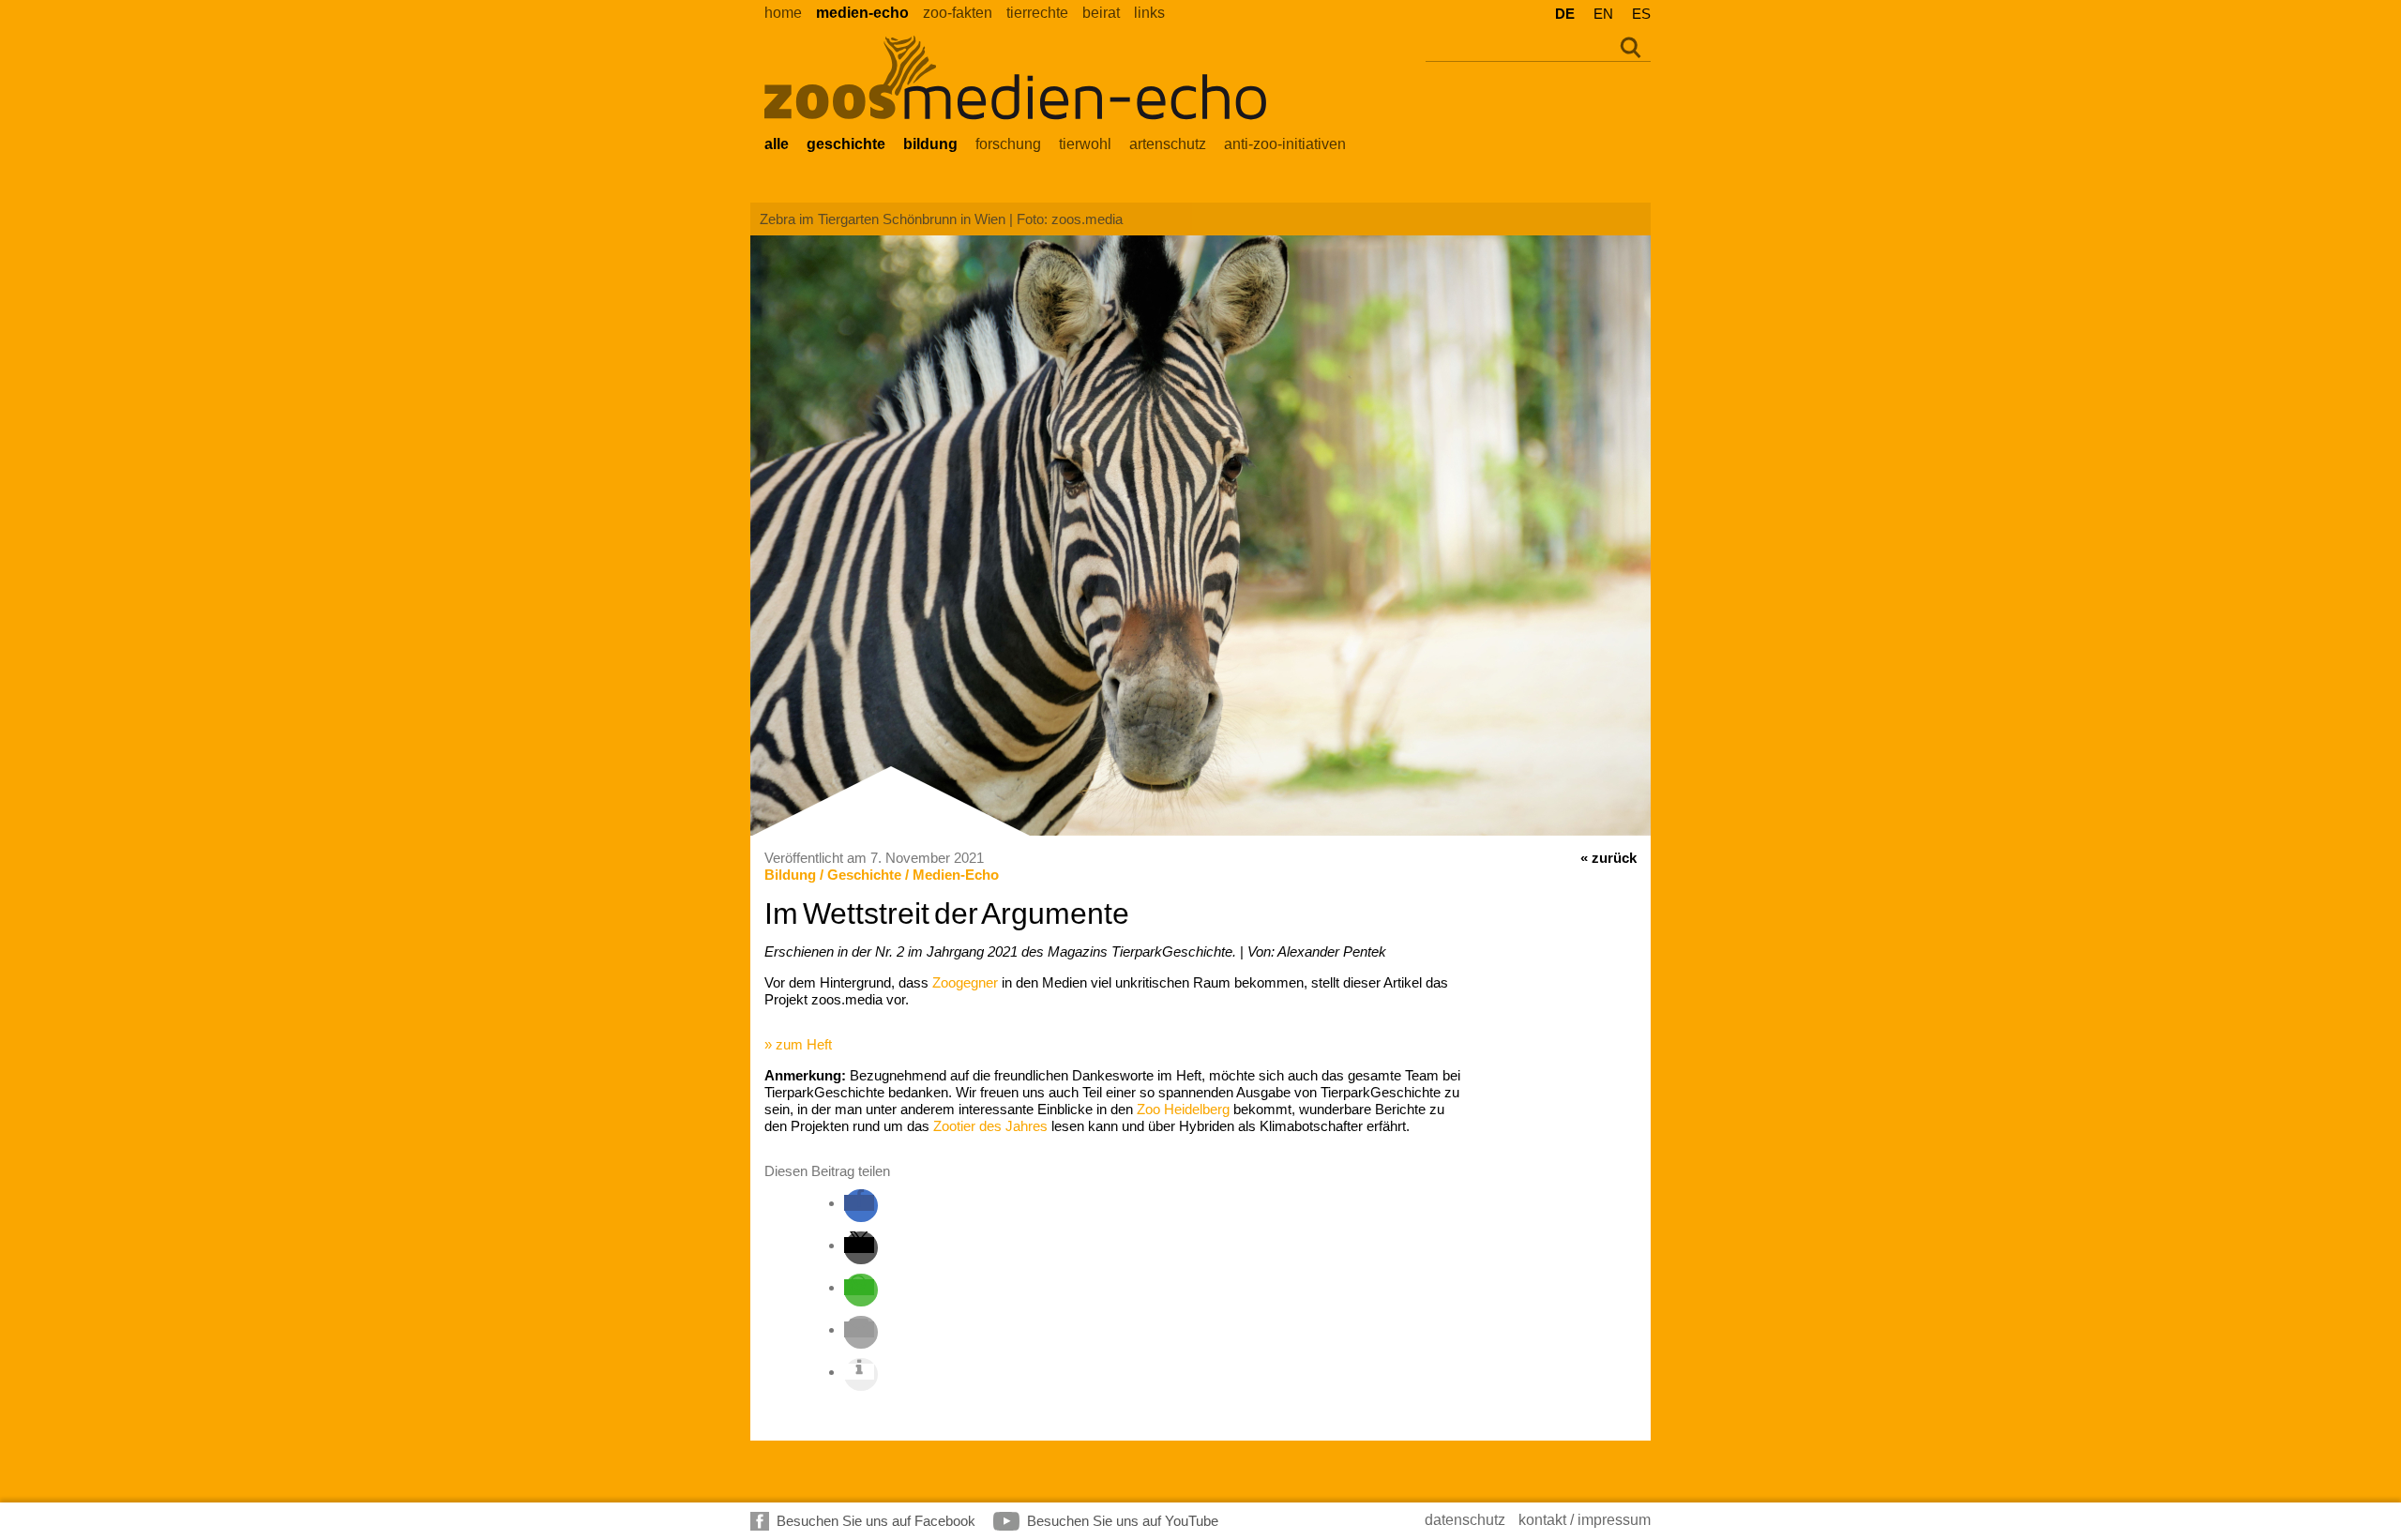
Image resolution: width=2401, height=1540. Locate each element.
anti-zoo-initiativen (1285, 144)
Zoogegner (965, 982)
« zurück (1608, 858)
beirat (1101, 13)
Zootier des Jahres (990, 1126)
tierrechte (1037, 13)
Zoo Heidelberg (1183, 1109)
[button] (859, 1203)
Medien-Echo (956, 875)
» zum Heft (798, 1044)
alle (777, 144)
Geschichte (864, 875)
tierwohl (1085, 144)
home (783, 13)
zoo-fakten (958, 13)
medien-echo (862, 13)
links (1149, 13)
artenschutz (1168, 144)
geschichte (846, 144)
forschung (1008, 144)
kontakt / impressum (1585, 1520)
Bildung (790, 875)
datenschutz (1465, 1520)
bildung (930, 144)
